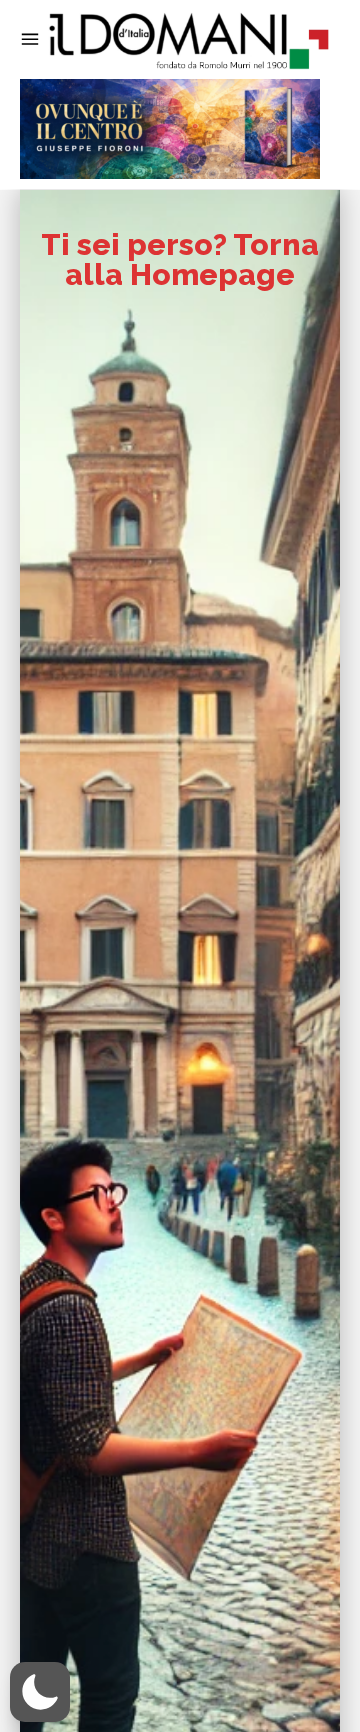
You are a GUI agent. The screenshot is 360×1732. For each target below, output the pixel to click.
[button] (40, 1692)
